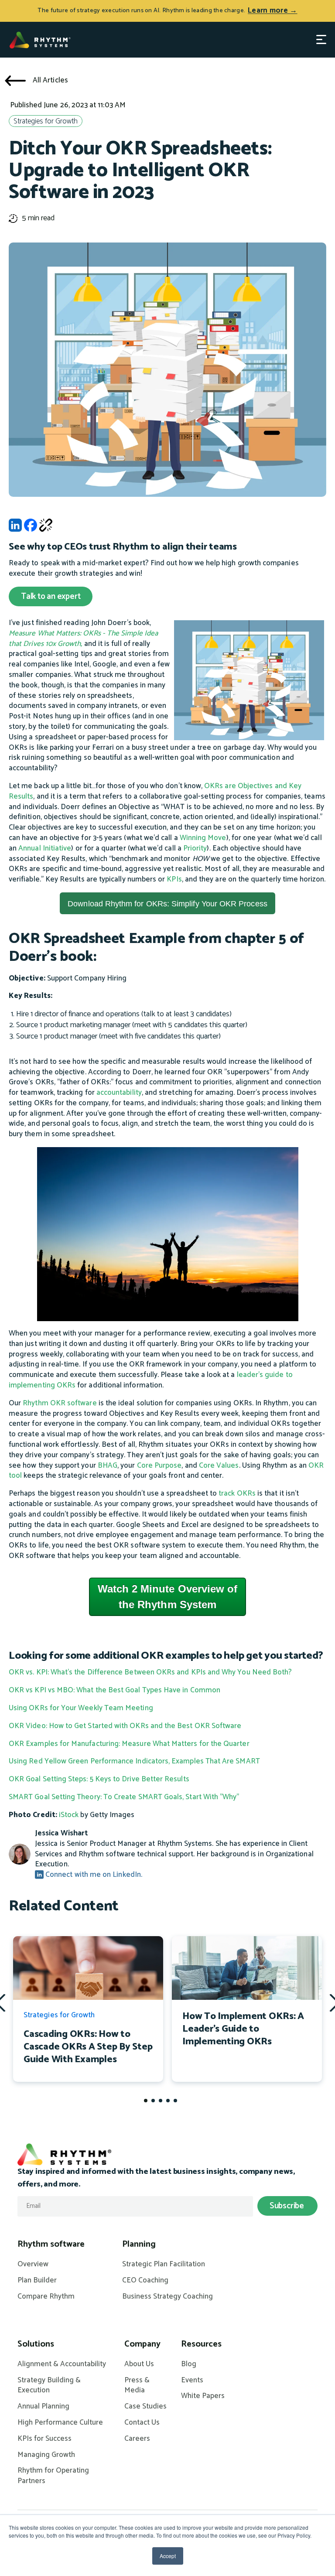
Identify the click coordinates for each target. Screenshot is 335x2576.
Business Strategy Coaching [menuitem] (167, 2297)
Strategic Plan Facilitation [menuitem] (164, 2265)
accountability (119, 1093)
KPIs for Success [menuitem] (44, 2439)
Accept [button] (168, 2556)
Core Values (219, 1466)
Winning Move (203, 838)
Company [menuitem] (142, 2344)
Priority (195, 848)
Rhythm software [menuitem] (51, 2245)
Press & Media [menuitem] (137, 2386)
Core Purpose (159, 1466)
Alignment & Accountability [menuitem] (62, 2364)
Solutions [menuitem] (36, 2344)
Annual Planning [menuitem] (43, 2407)
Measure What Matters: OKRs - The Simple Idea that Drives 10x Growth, (83, 639)
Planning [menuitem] (139, 2245)
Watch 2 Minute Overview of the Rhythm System (168, 1597)
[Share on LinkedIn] (15, 528)
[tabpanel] (88, 2009)
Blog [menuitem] (189, 2364)
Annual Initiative (45, 848)
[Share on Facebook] (31, 528)
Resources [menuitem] (201, 2344)
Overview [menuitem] (33, 2265)
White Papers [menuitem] (203, 2396)
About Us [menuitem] (139, 2364)
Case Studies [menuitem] (145, 2407)
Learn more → (272, 10)
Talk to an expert (51, 596)
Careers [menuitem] (137, 2439)
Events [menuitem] (192, 2381)
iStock (69, 1815)
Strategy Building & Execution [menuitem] (49, 2386)
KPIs (174, 879)
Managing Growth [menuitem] (46, 2455)
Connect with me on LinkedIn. (93, 1875)
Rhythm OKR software (60, 1403)
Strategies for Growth (46, 121)
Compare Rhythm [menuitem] (46, 2297)
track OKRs (237, 1493)
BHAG (108, 1466)
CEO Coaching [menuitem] (145, 2281)
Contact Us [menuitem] (142, 2423)
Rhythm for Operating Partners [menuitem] (53, 2476)
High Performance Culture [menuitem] (60, 2423)
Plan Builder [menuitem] (37, 2281)
